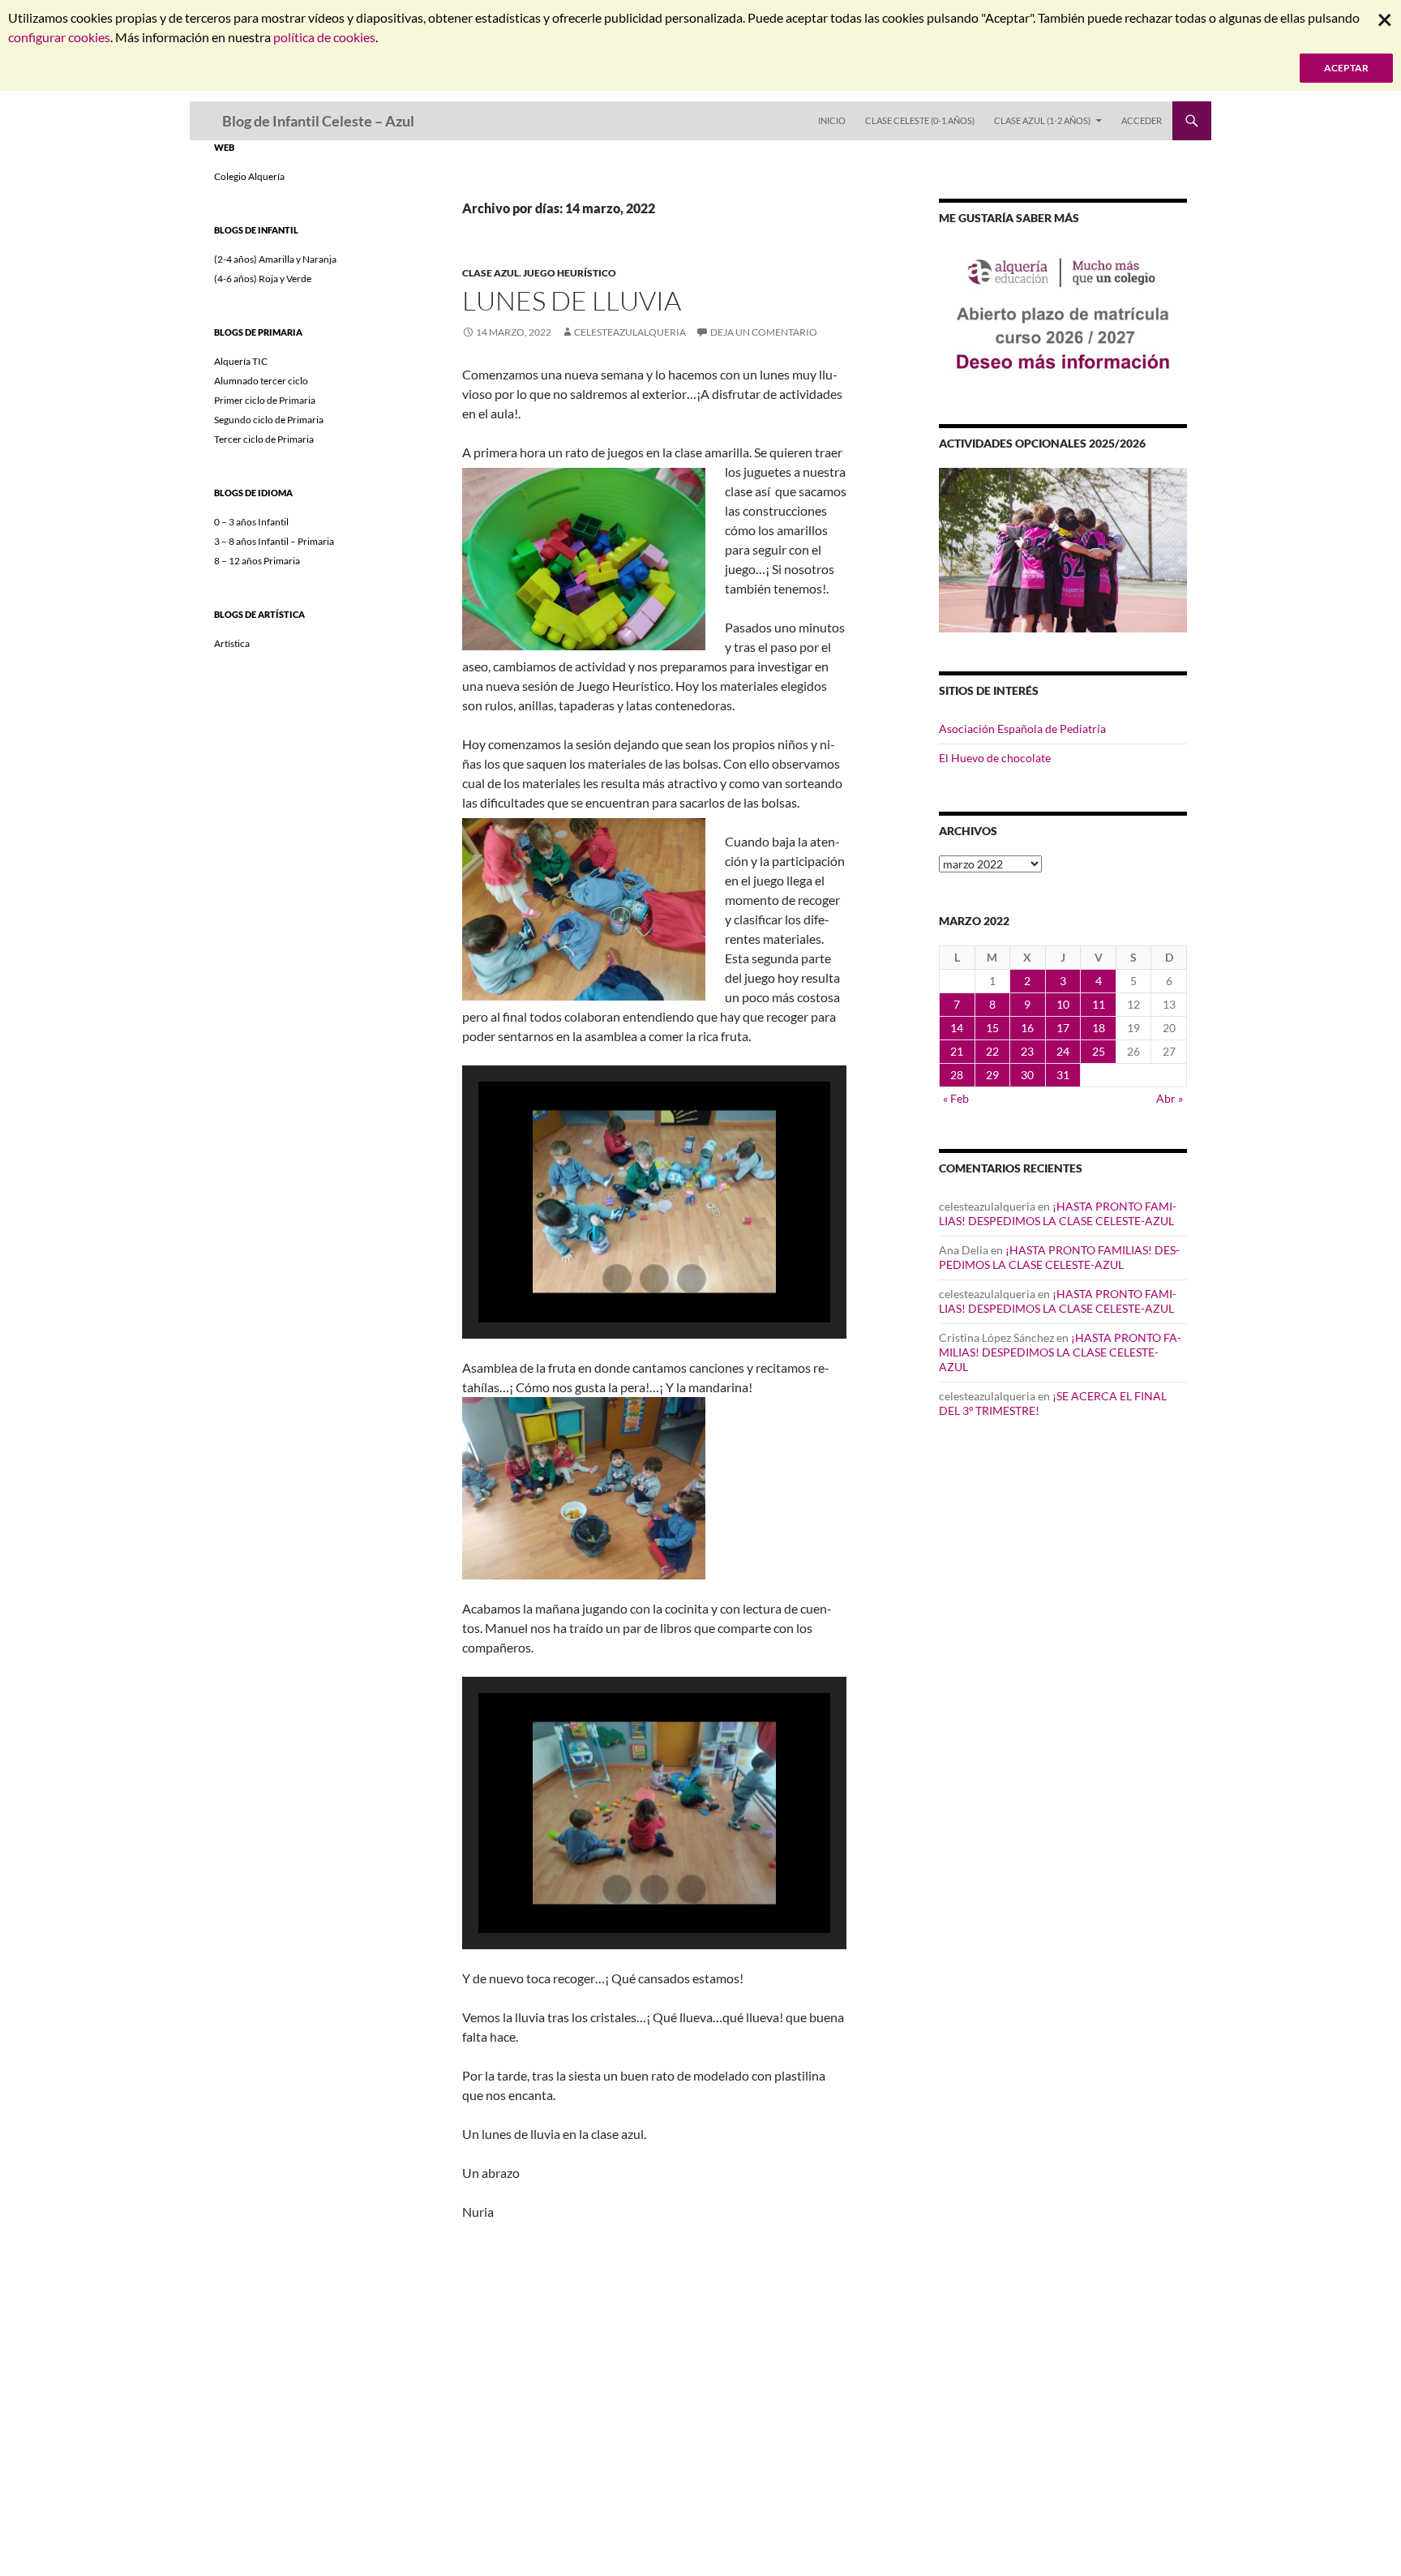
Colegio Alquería (249, 176)
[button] (617, 1279)
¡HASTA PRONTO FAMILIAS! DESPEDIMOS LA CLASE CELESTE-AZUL (1058, 1213)
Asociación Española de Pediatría (1022, 729)
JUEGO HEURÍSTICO (570, 273)
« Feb (956, 1098)
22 (992, 1051)
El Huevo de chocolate (995, 758)
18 (1099, 1028)
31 (1063, 1075)
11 (1099, 1004)
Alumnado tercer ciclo (261, 381)
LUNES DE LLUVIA (572, 300)
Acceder (1142, 120)
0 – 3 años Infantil (251, 522)
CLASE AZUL (491, 273)
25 (1099, 1051)
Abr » (1170, 1098)
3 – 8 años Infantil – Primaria (274, 541)
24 (1063, 1051)
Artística (232, 643)
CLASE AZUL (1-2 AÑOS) (1042, 120)
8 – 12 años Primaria (257, 561)
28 (957, 1075)
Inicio (832, 120)
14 (957, 1028)
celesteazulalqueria (630, 332)
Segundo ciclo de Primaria (269, 420)
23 (1027, 1051)
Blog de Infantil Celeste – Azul (318, 121)
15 (992, 1028)
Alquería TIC (241, 361)
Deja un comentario (764, 332)
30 (1027, 1075)
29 (992, 1075)
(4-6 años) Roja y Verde (263, 279)
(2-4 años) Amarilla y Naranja (275, 259)
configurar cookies (59, 37)
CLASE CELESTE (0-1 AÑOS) (920, 120)
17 (1063, 1028)
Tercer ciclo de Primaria (264, 439)
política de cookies (324, 37)
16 (1027, 1028)
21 (957, 1051)
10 (1063, 1004)
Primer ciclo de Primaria (265, 400)
